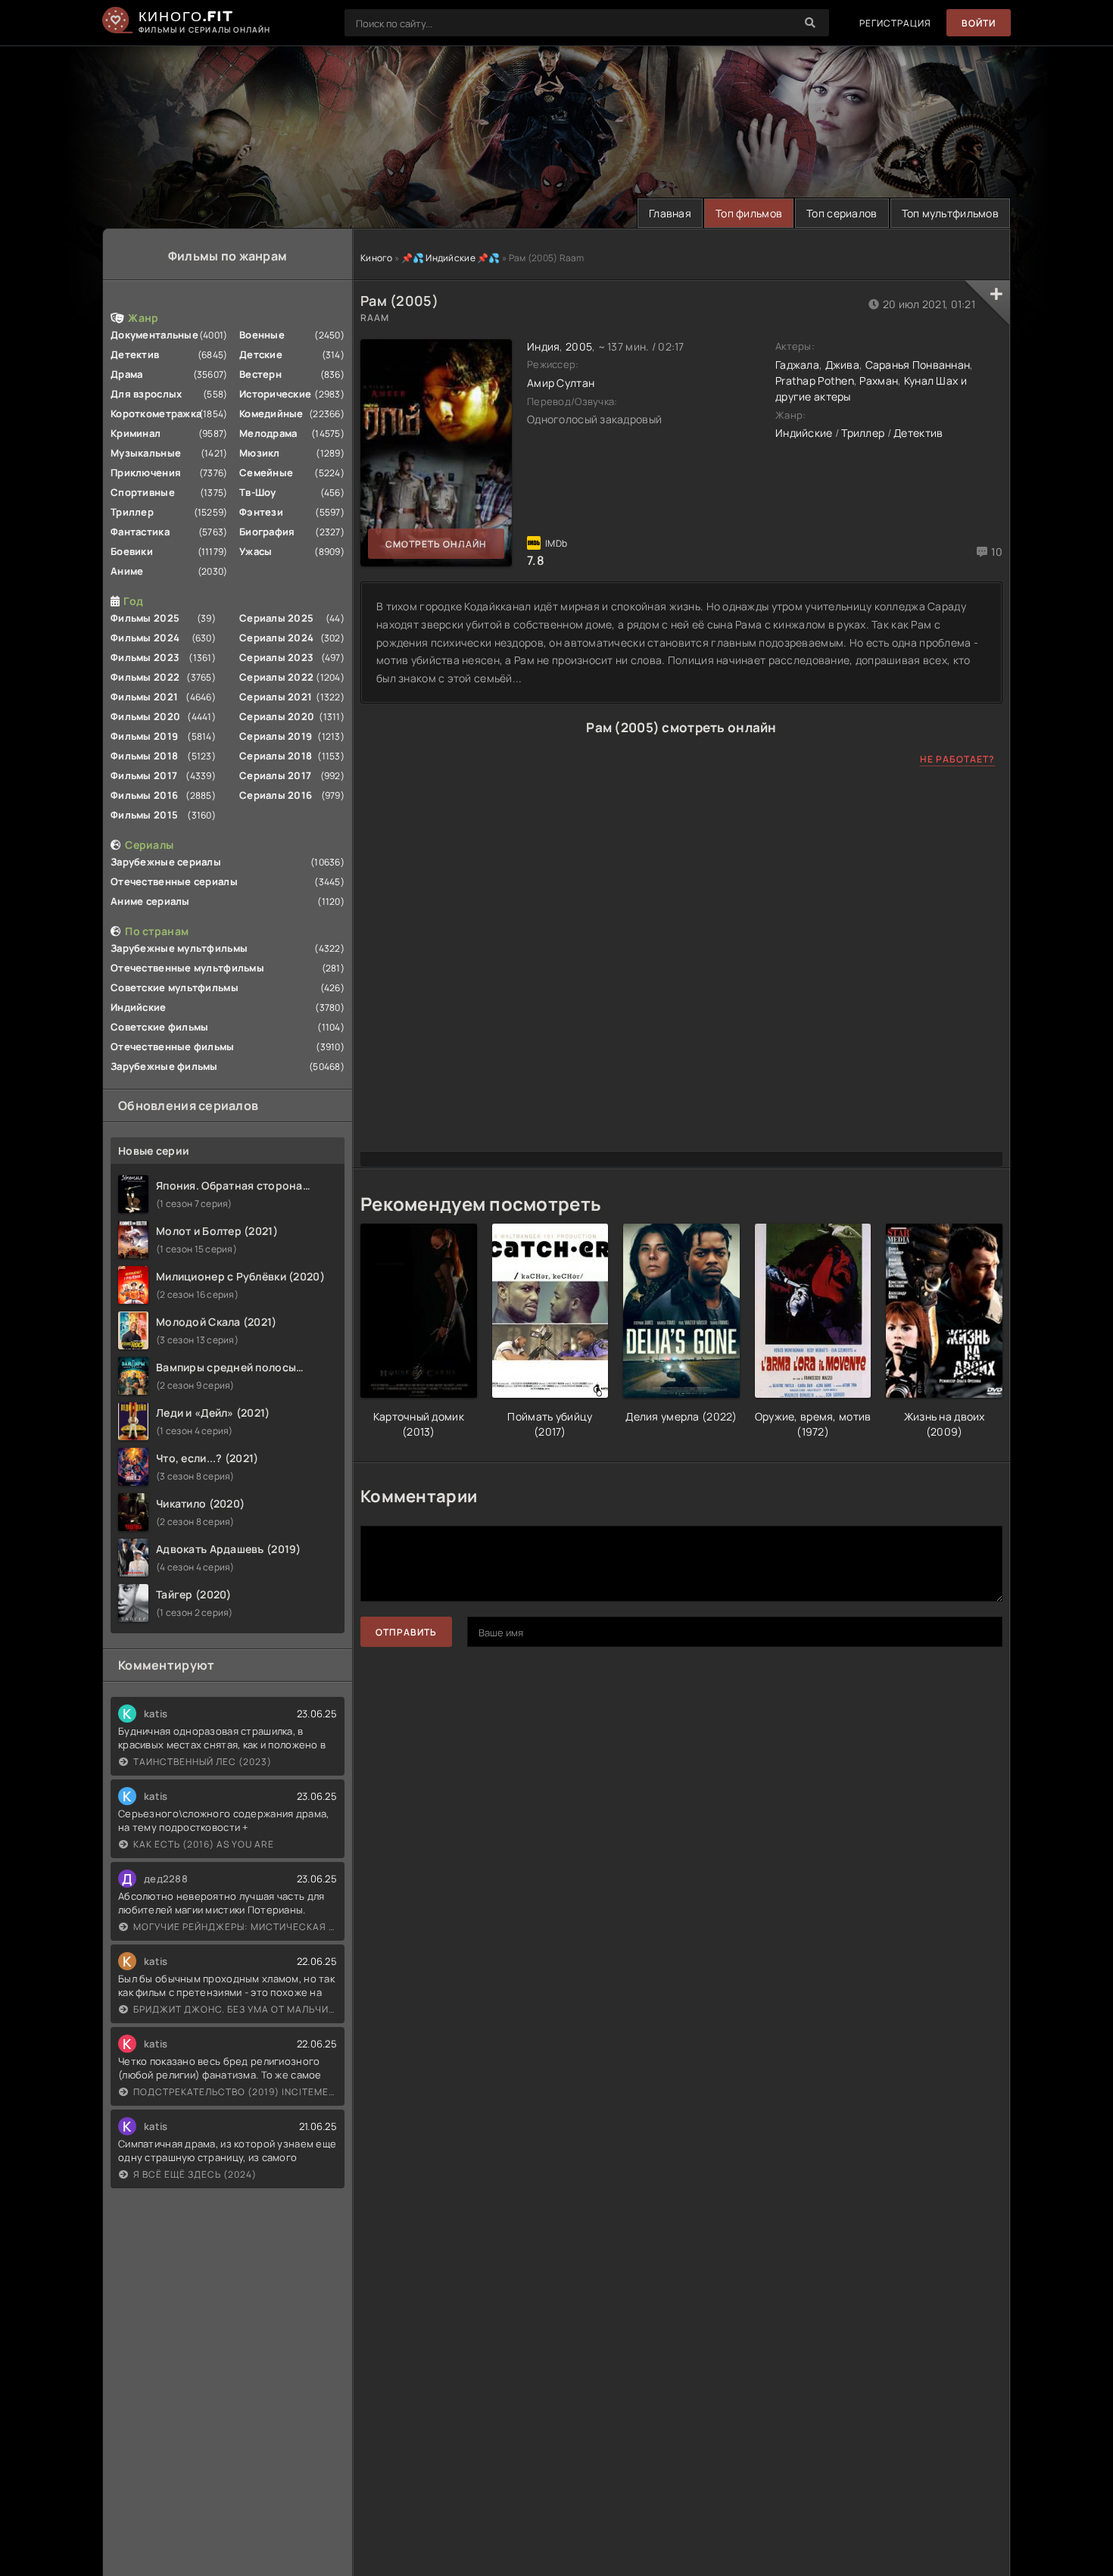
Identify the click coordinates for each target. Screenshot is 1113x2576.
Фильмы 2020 (145, 716)
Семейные (266, 472)
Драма (126, 374)
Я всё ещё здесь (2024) (195, 2174)
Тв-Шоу (258, 492)
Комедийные (271, 413)
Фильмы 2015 (144, 815)
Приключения (146, 472)
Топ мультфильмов (950, 213)
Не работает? (957, 759)
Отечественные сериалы (174, 881)
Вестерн (260, 374)
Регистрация (895, 23)
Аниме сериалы (150, 901)
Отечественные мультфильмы (187, 968)
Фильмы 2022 (145, 677)
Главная (670, 213)
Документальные (154, 335)
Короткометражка (156, 413)
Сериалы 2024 (276, 638)
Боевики (132, 551)
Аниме (127, 571)
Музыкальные (146, 453)
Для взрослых (146, 394)
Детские (261, 354)
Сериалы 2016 (276, 795)
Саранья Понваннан (918, 365)
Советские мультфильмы (175, 987)
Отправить (406, 1632)
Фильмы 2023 (145, 657)
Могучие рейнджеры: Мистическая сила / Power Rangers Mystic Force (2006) (235, 1927)
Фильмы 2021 (144, 697)
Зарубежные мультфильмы (179, 948)
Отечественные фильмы (173, 1046)
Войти (979, 23)
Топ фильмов (749, 213)
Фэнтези (261, 512)
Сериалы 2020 (277, 716)
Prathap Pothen (815, 380)
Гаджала (797, 365)
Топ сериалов (842, 213)
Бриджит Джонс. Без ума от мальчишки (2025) (235, 2009)
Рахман (879, 380)
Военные (262, 335)
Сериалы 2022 (276, 677)
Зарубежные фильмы (164, 1066)
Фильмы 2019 (144, 736)
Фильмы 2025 (145, 618)
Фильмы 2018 (144, 756)
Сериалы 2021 (276, 697)
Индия (543, 346)
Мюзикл (260, 453)
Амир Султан (561, 383)
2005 (579, 346)
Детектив (135, 354)
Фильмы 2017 (144, 775)
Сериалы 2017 (275, 775)
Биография (267, 532)
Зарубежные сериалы (166, 862)
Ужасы (256, 551)
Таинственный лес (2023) (203, 1762)
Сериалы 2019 (276, 736)
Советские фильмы (159, 1027)
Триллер (132, 512)
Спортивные (143, 492)
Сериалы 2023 (276, 657)
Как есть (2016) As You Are (204, 1844)
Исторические (275, 394)
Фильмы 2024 (145, 638)
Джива (842, 365)
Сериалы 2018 (276, 756)
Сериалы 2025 (276, 618)
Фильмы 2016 (144, 795)
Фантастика (140, 532)
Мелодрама (268, 433)
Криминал (136, 433)
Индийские (139, 1007)
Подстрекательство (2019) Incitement (235, 2092)
